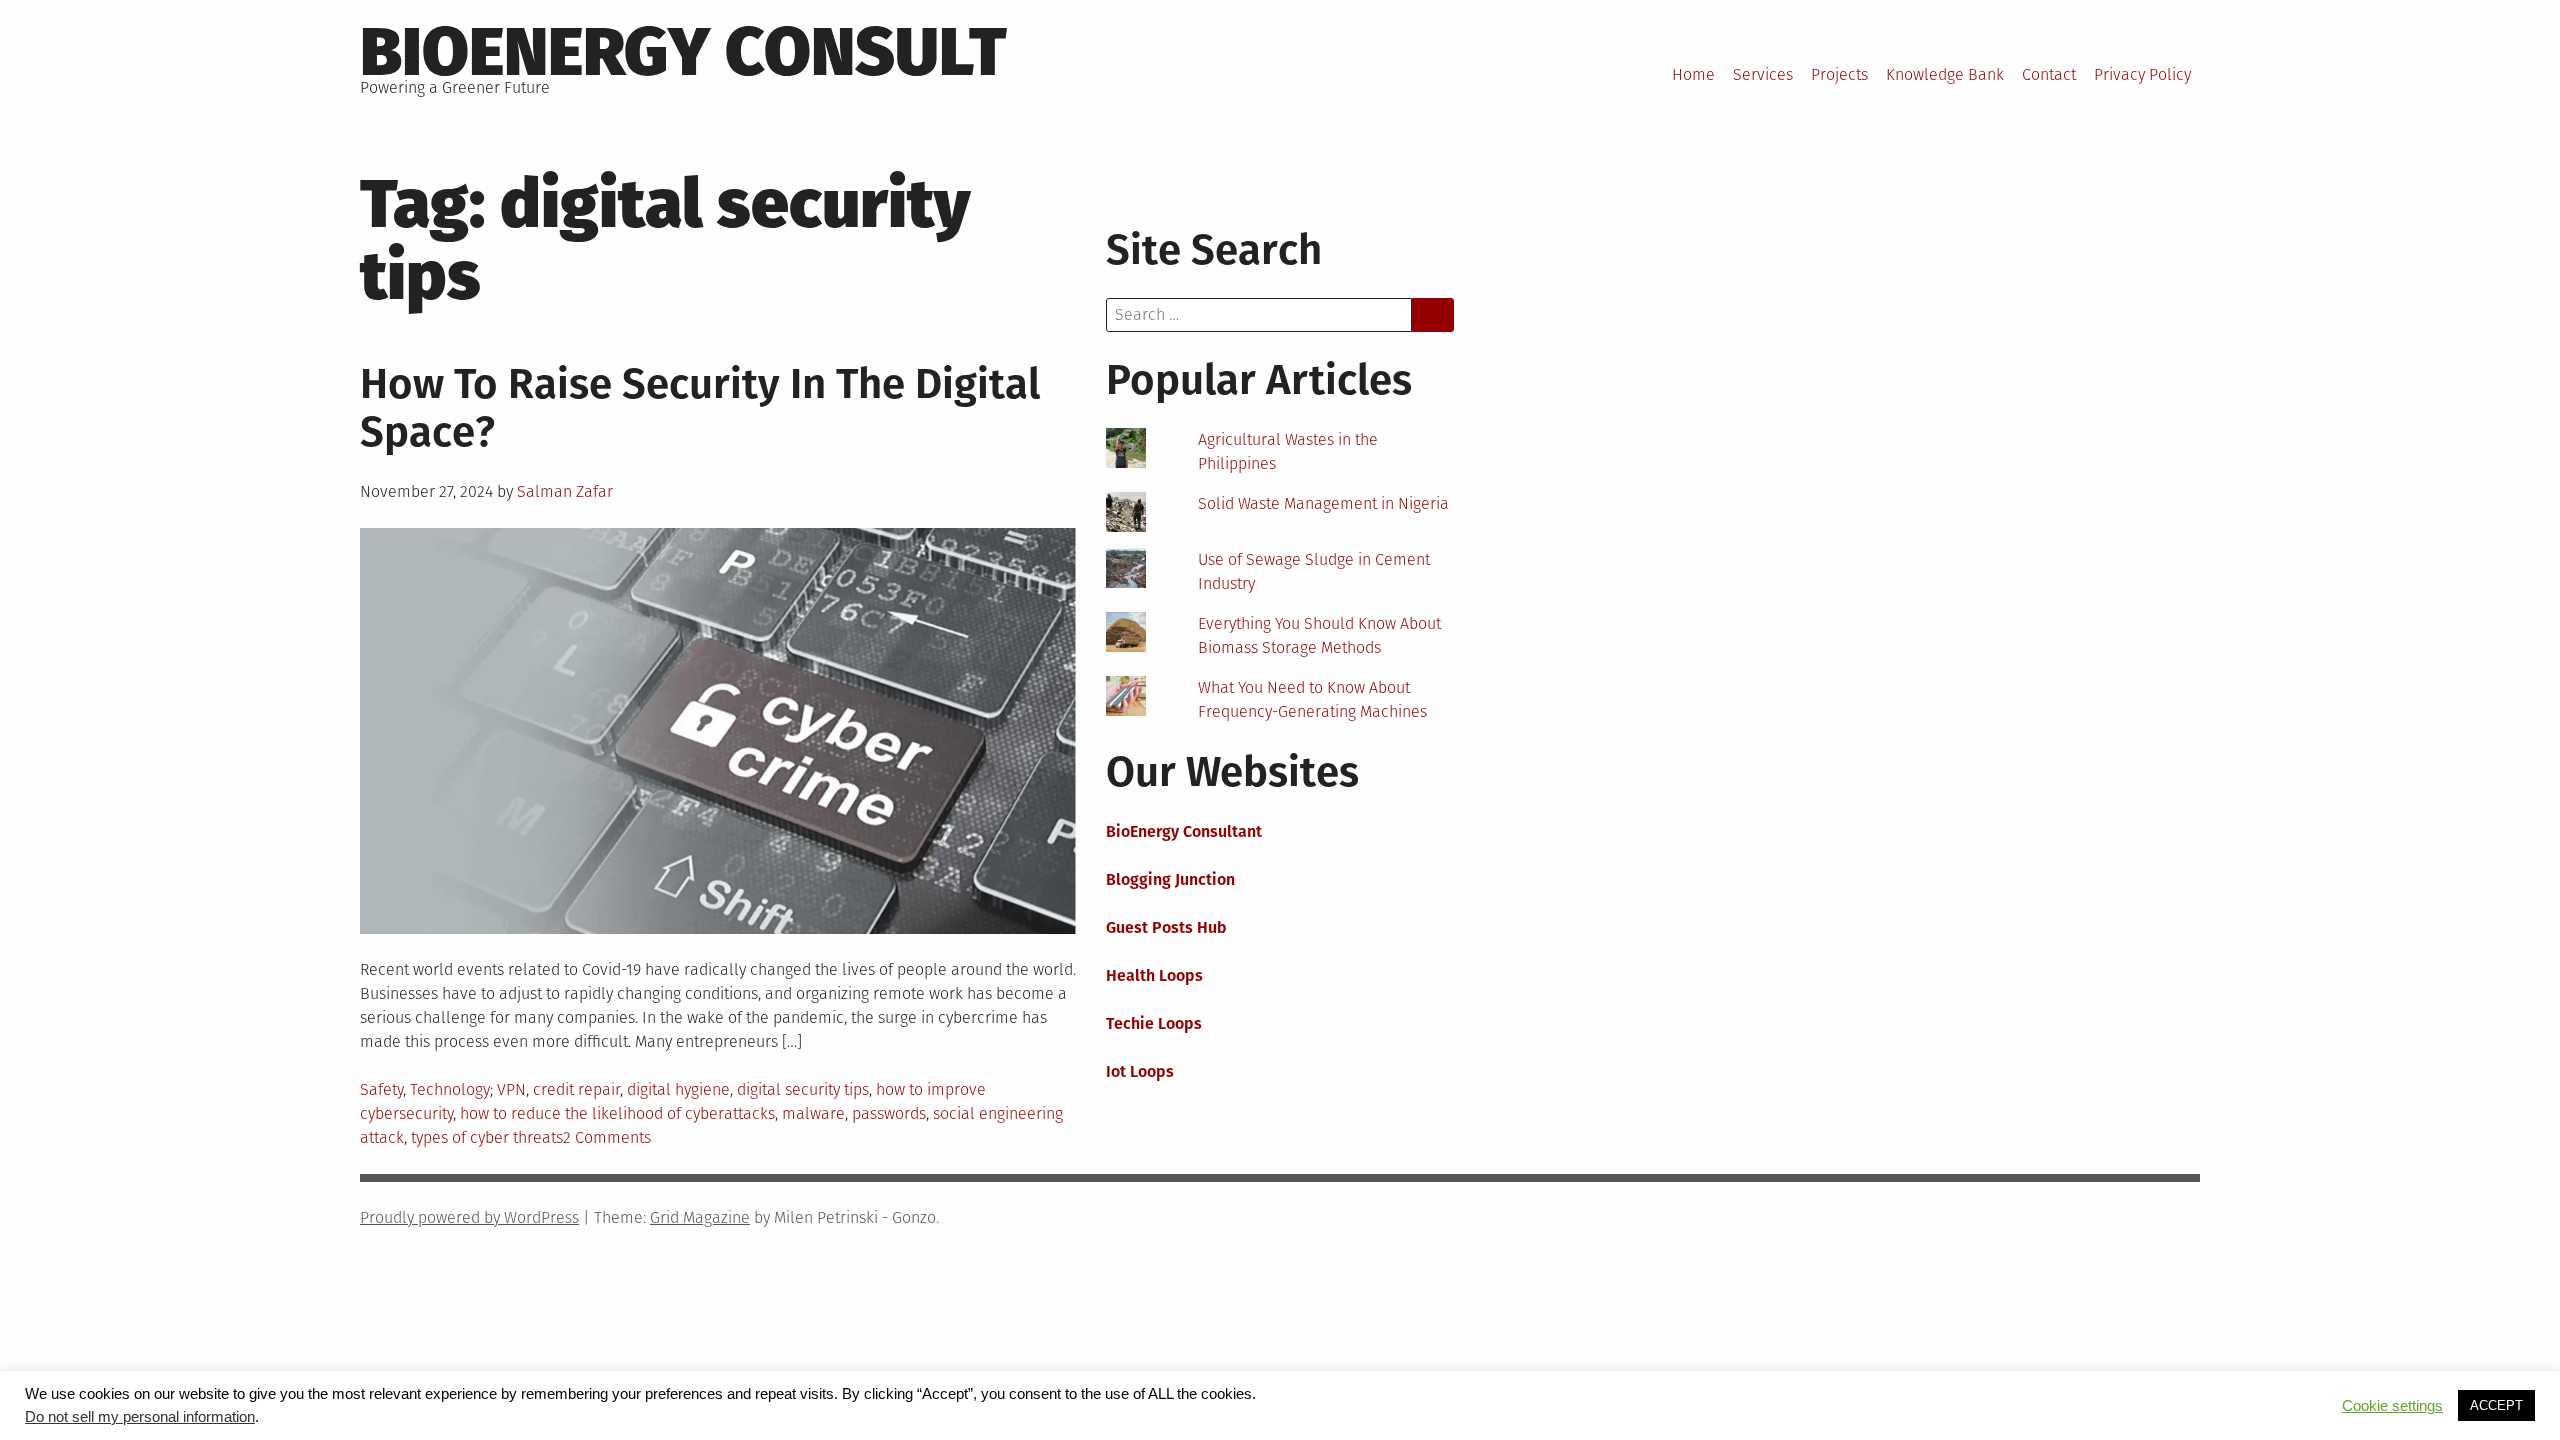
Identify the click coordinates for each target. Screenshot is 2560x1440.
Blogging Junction (1170, 879)
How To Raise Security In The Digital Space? (700, 408)
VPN (511, 1089)
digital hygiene (678, 1089)
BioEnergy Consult (683, 52)
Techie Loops (1154, 1023)
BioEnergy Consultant (1184, 831)
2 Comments (607, 1137)
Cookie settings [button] (2392, 1406)
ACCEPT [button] (2496, 1405)
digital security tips (803, 1089)
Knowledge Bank (1945, 74)
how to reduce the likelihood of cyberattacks (617, 1113)
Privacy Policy (2142, 74)
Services (1763, 74)
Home (1693, 74)
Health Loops (1154, 975)
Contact (2049, 74)
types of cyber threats (487, 1137)
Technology (450, 1089)
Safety (381, 1089)
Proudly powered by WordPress (469, 1217)
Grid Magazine (700, 1217)
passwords (889, 1113)
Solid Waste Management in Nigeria (1323, 503)
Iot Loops (1140, 1071)
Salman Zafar (565, 491)
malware (813, 1113)
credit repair (576, 1089)
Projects (1839, 74)
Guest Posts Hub (1166, 927)
